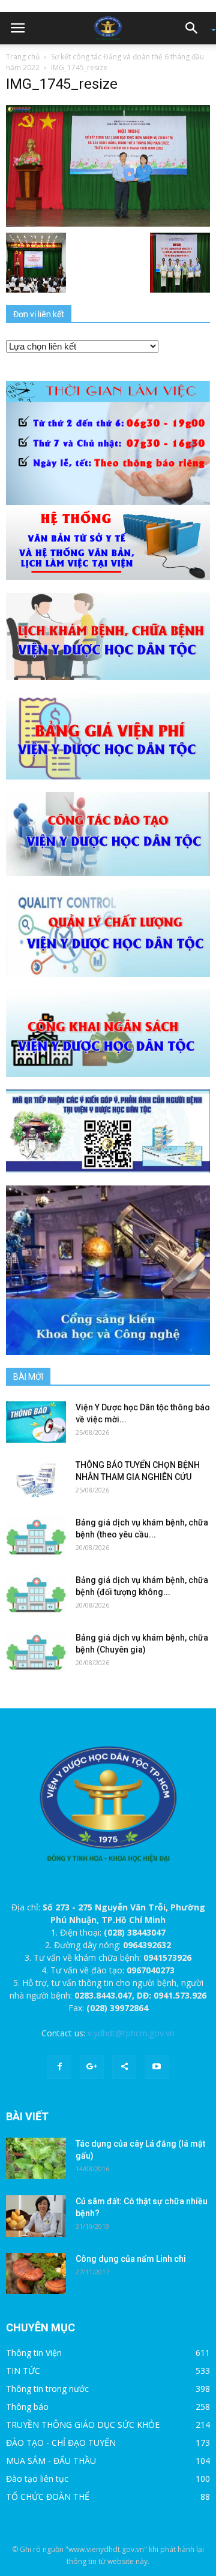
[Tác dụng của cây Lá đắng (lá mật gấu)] (36, 2158)
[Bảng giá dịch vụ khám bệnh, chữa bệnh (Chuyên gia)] (36, 1652)
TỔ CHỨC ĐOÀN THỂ (48, 2497)
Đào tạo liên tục (37, 2479)
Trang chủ (23, 57)
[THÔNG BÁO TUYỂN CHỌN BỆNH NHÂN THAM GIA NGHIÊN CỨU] (36, 1480)
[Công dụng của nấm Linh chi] (36, 2273)
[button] (196, 28)
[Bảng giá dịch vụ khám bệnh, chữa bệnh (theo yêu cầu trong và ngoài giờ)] (36, 1537)
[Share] (124, 2067)
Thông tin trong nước (47, 2389)
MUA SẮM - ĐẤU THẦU (51, 2461)
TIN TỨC (23, 2371)
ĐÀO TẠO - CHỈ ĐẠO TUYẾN (61, 2443)
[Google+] (92, 2067)
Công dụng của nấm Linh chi (131, 2259)
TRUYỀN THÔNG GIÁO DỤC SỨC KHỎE (83, 2425)
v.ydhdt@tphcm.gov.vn (131, 2033)
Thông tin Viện (34, 2353)
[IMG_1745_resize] (108, 165)
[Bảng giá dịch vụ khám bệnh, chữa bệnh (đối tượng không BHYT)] (36, 1595)
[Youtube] (157, 2067)
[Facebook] (59, 2067)
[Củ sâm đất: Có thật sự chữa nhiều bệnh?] (36, 2216)
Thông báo (27, 2407)
